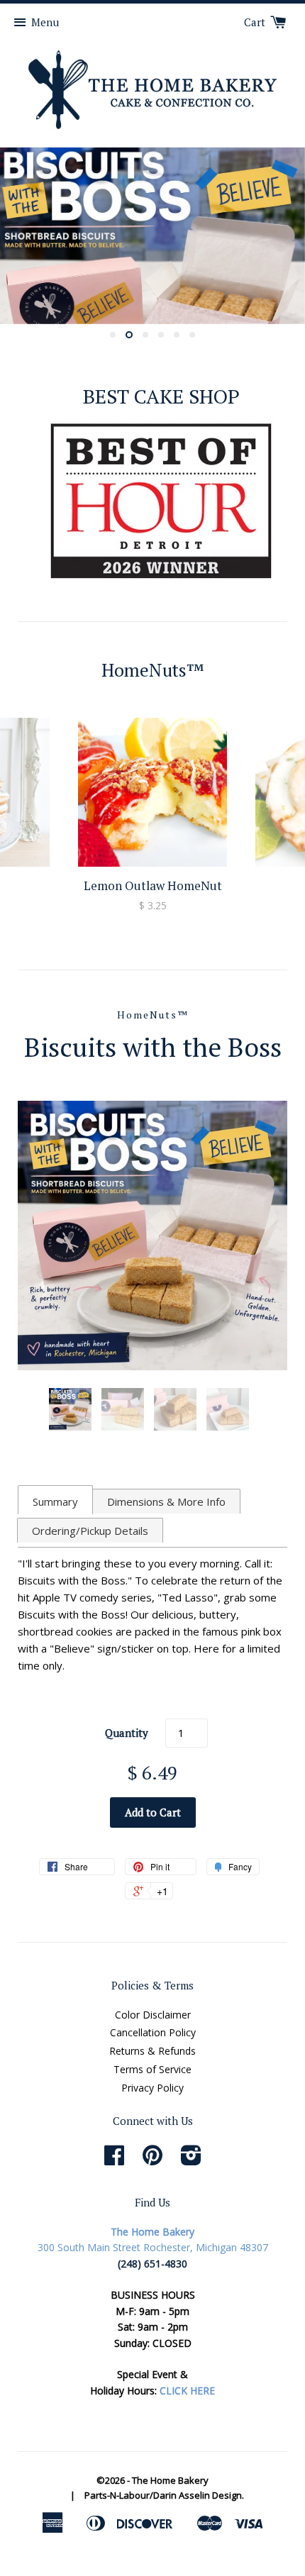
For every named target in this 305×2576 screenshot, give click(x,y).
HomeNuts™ (153, 1015)
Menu (45, 22)
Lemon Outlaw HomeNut (153, 885)
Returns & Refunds (152, 2051)
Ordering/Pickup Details (90, 1531)
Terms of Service (152, 2069)
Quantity (127, 1733)
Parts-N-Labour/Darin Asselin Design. (164, 2495)
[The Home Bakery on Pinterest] (152, 2160)
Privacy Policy (152, 2088)
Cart (256, 22)
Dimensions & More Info (166, 1501)
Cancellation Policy (153, 2032)
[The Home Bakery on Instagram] (191, 2160)
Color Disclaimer (153, 2015)
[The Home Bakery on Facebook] (114, 2160)
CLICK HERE (187, 2391)
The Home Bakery (170, 2480)
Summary (55, 1501)
